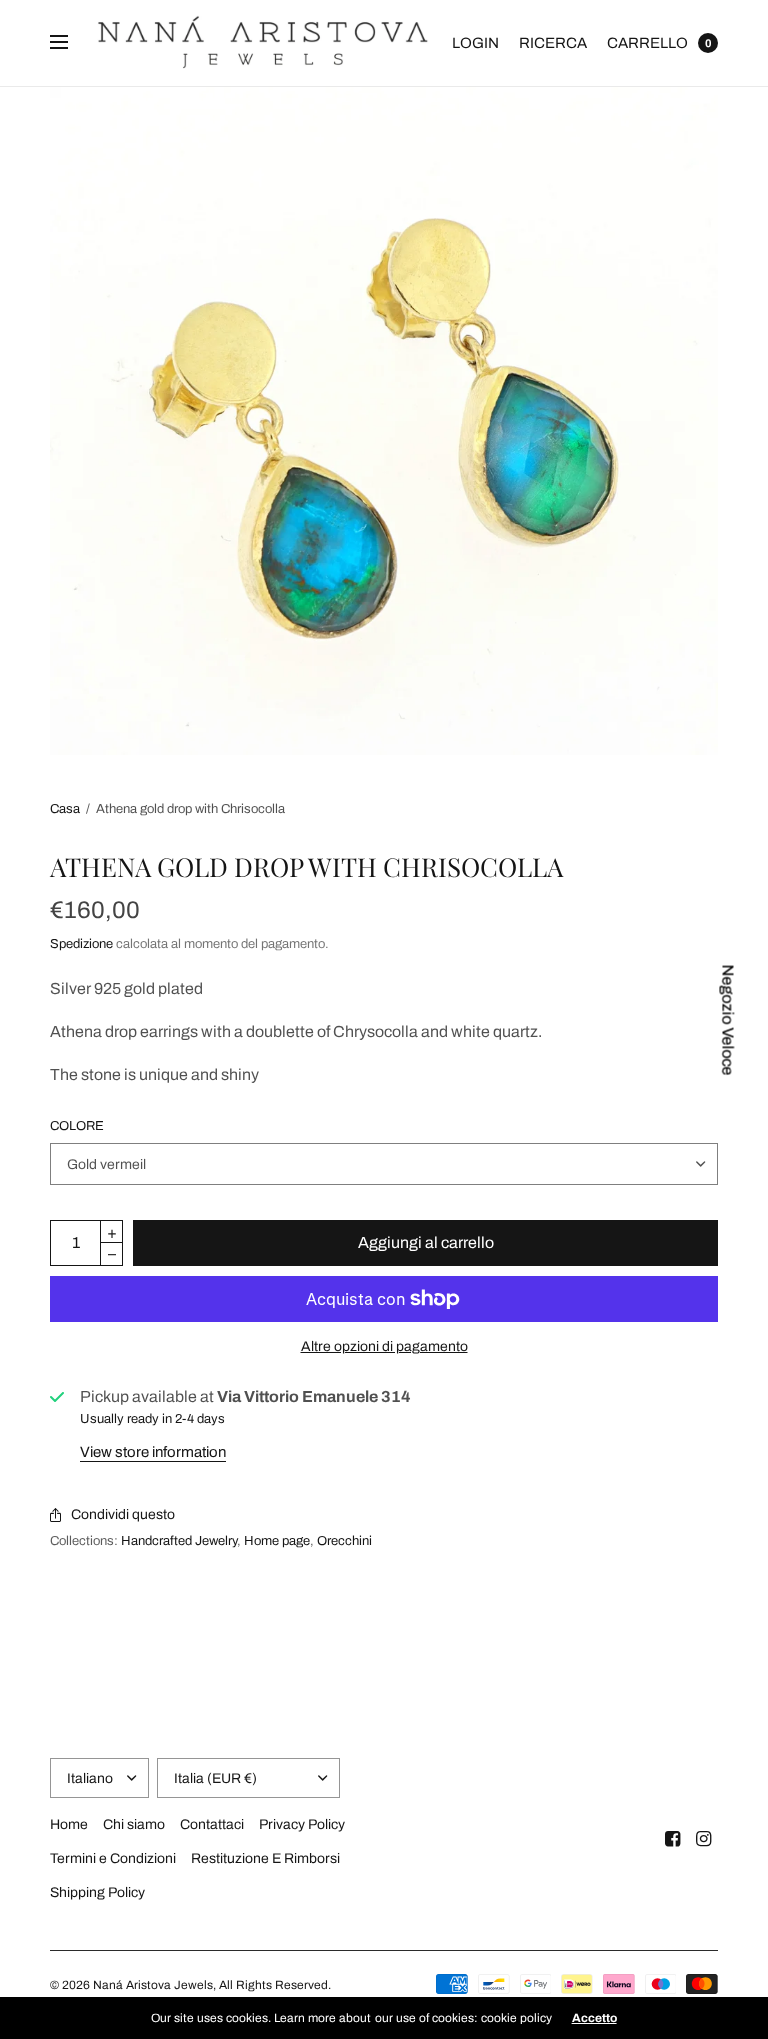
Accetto (594, 2018)
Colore (77, 1126)
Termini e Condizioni (113, 1858)
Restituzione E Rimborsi (265, 1858)
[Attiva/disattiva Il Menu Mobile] (72, 43)
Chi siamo (134, 1824)
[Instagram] (704, 1839)
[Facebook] (673, 1839)
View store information (153, 1452)
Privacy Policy (302, 1824)
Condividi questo (123, 1514)
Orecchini (344, 1541)
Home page (277, 1541)
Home (69, 1824)
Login (475, 43)
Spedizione (81, 944)
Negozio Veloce (728, 1019)
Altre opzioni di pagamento (384, 1346)
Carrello (647, 43)
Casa (65, 809)
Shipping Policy (97, 1892)
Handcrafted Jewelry (179, 1541)
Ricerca (553, 43)
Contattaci (212, 1824)
